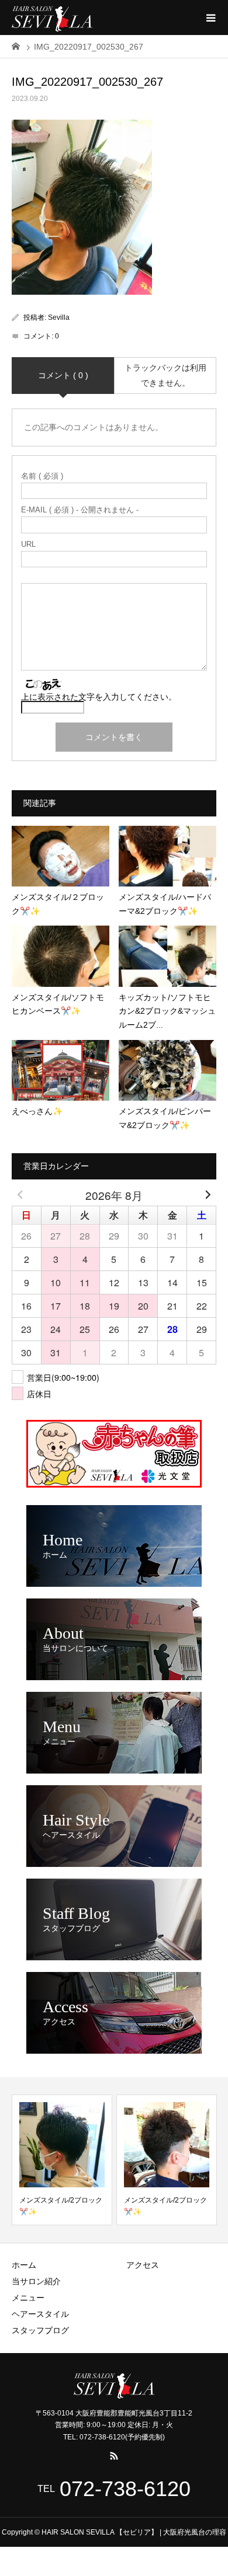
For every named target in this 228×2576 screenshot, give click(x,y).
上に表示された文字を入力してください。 (99, 697)
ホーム (24, 2265)
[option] (62, 2160)
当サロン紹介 (36, 2281)
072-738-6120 (125, 2489)
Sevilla (59, 317)
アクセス (143, 2265)
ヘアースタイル (40, 2314)
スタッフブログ (40, 2330)
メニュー (28, 2298)
